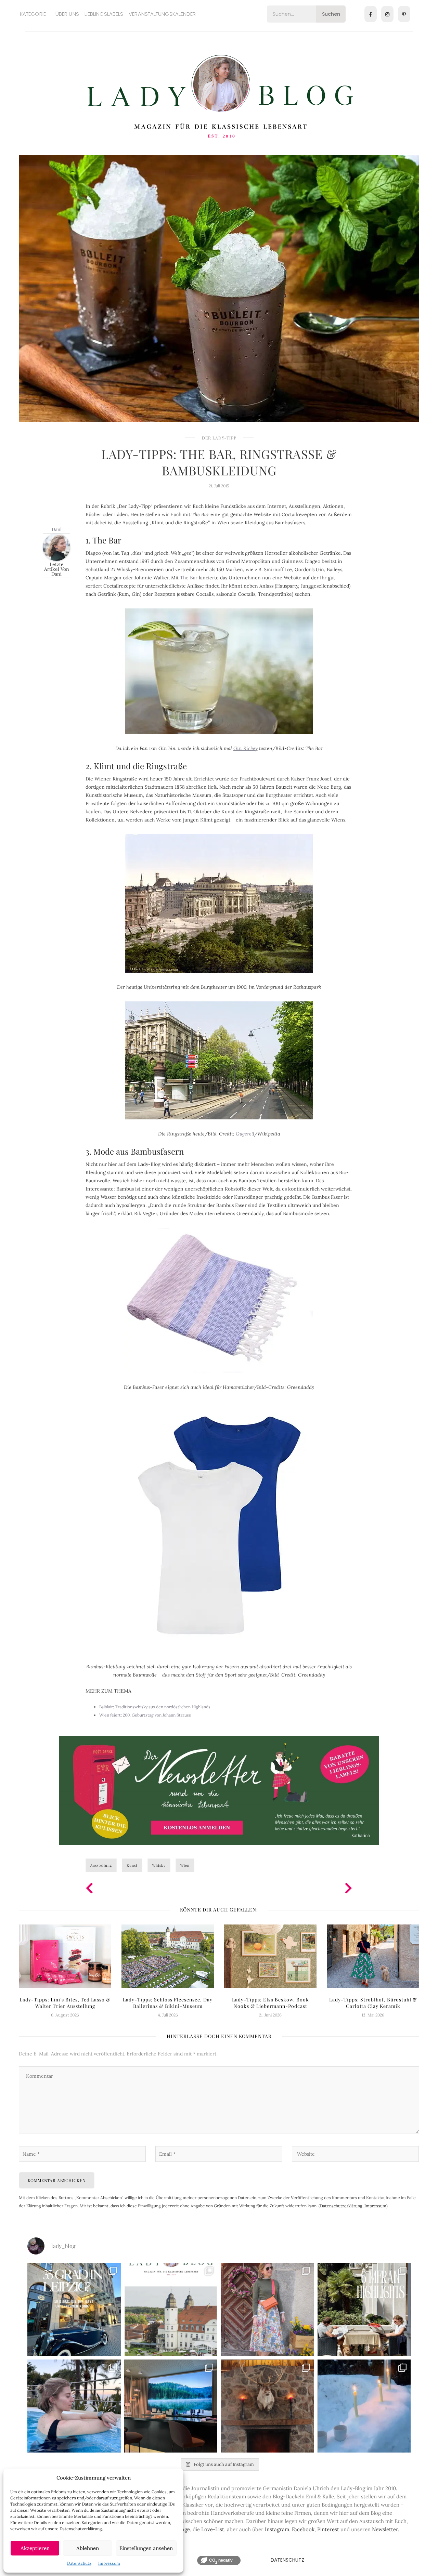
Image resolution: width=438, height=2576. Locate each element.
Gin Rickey (246, 748)
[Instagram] (387, 14)
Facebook (303, 2529)
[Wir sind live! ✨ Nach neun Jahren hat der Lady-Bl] (171, 2309)
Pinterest (328, 2529)
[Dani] (56, 547)
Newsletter (385, 2529)
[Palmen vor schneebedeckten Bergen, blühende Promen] (364, 2309)
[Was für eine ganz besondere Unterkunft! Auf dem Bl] (267, 2309)
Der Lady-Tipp (219, 438)
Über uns (67, 14)
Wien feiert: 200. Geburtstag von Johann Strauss (145, 1715)
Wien (185, 1865)
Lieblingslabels (104, 14)
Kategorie (33, 14)
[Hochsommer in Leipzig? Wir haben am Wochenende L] (74, 2309)
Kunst (132, 1865)
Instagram (277, 2529)
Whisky (159, 1865)
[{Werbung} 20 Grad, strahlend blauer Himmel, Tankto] (74, 2406)
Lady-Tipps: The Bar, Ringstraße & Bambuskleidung (219, 462)
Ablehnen (88, 2548)
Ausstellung (101, 1865)
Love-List (213, 2529)
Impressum (109, 2563)
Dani (57, 529)
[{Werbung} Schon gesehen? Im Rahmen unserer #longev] (171, 2406)
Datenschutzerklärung (341, 2206)
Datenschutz (79, 2563)
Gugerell (245, 1134)
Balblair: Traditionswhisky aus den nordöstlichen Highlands (155, 1707)
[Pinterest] (404, 14)
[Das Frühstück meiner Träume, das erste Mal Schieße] (267, 2406)
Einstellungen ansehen (146, 2548)
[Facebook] (371, 14)
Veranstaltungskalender (162, 14)
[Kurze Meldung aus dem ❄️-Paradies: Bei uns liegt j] (364, 2406)
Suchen (331, 14)
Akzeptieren (35, 2548)
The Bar (189, 578)
